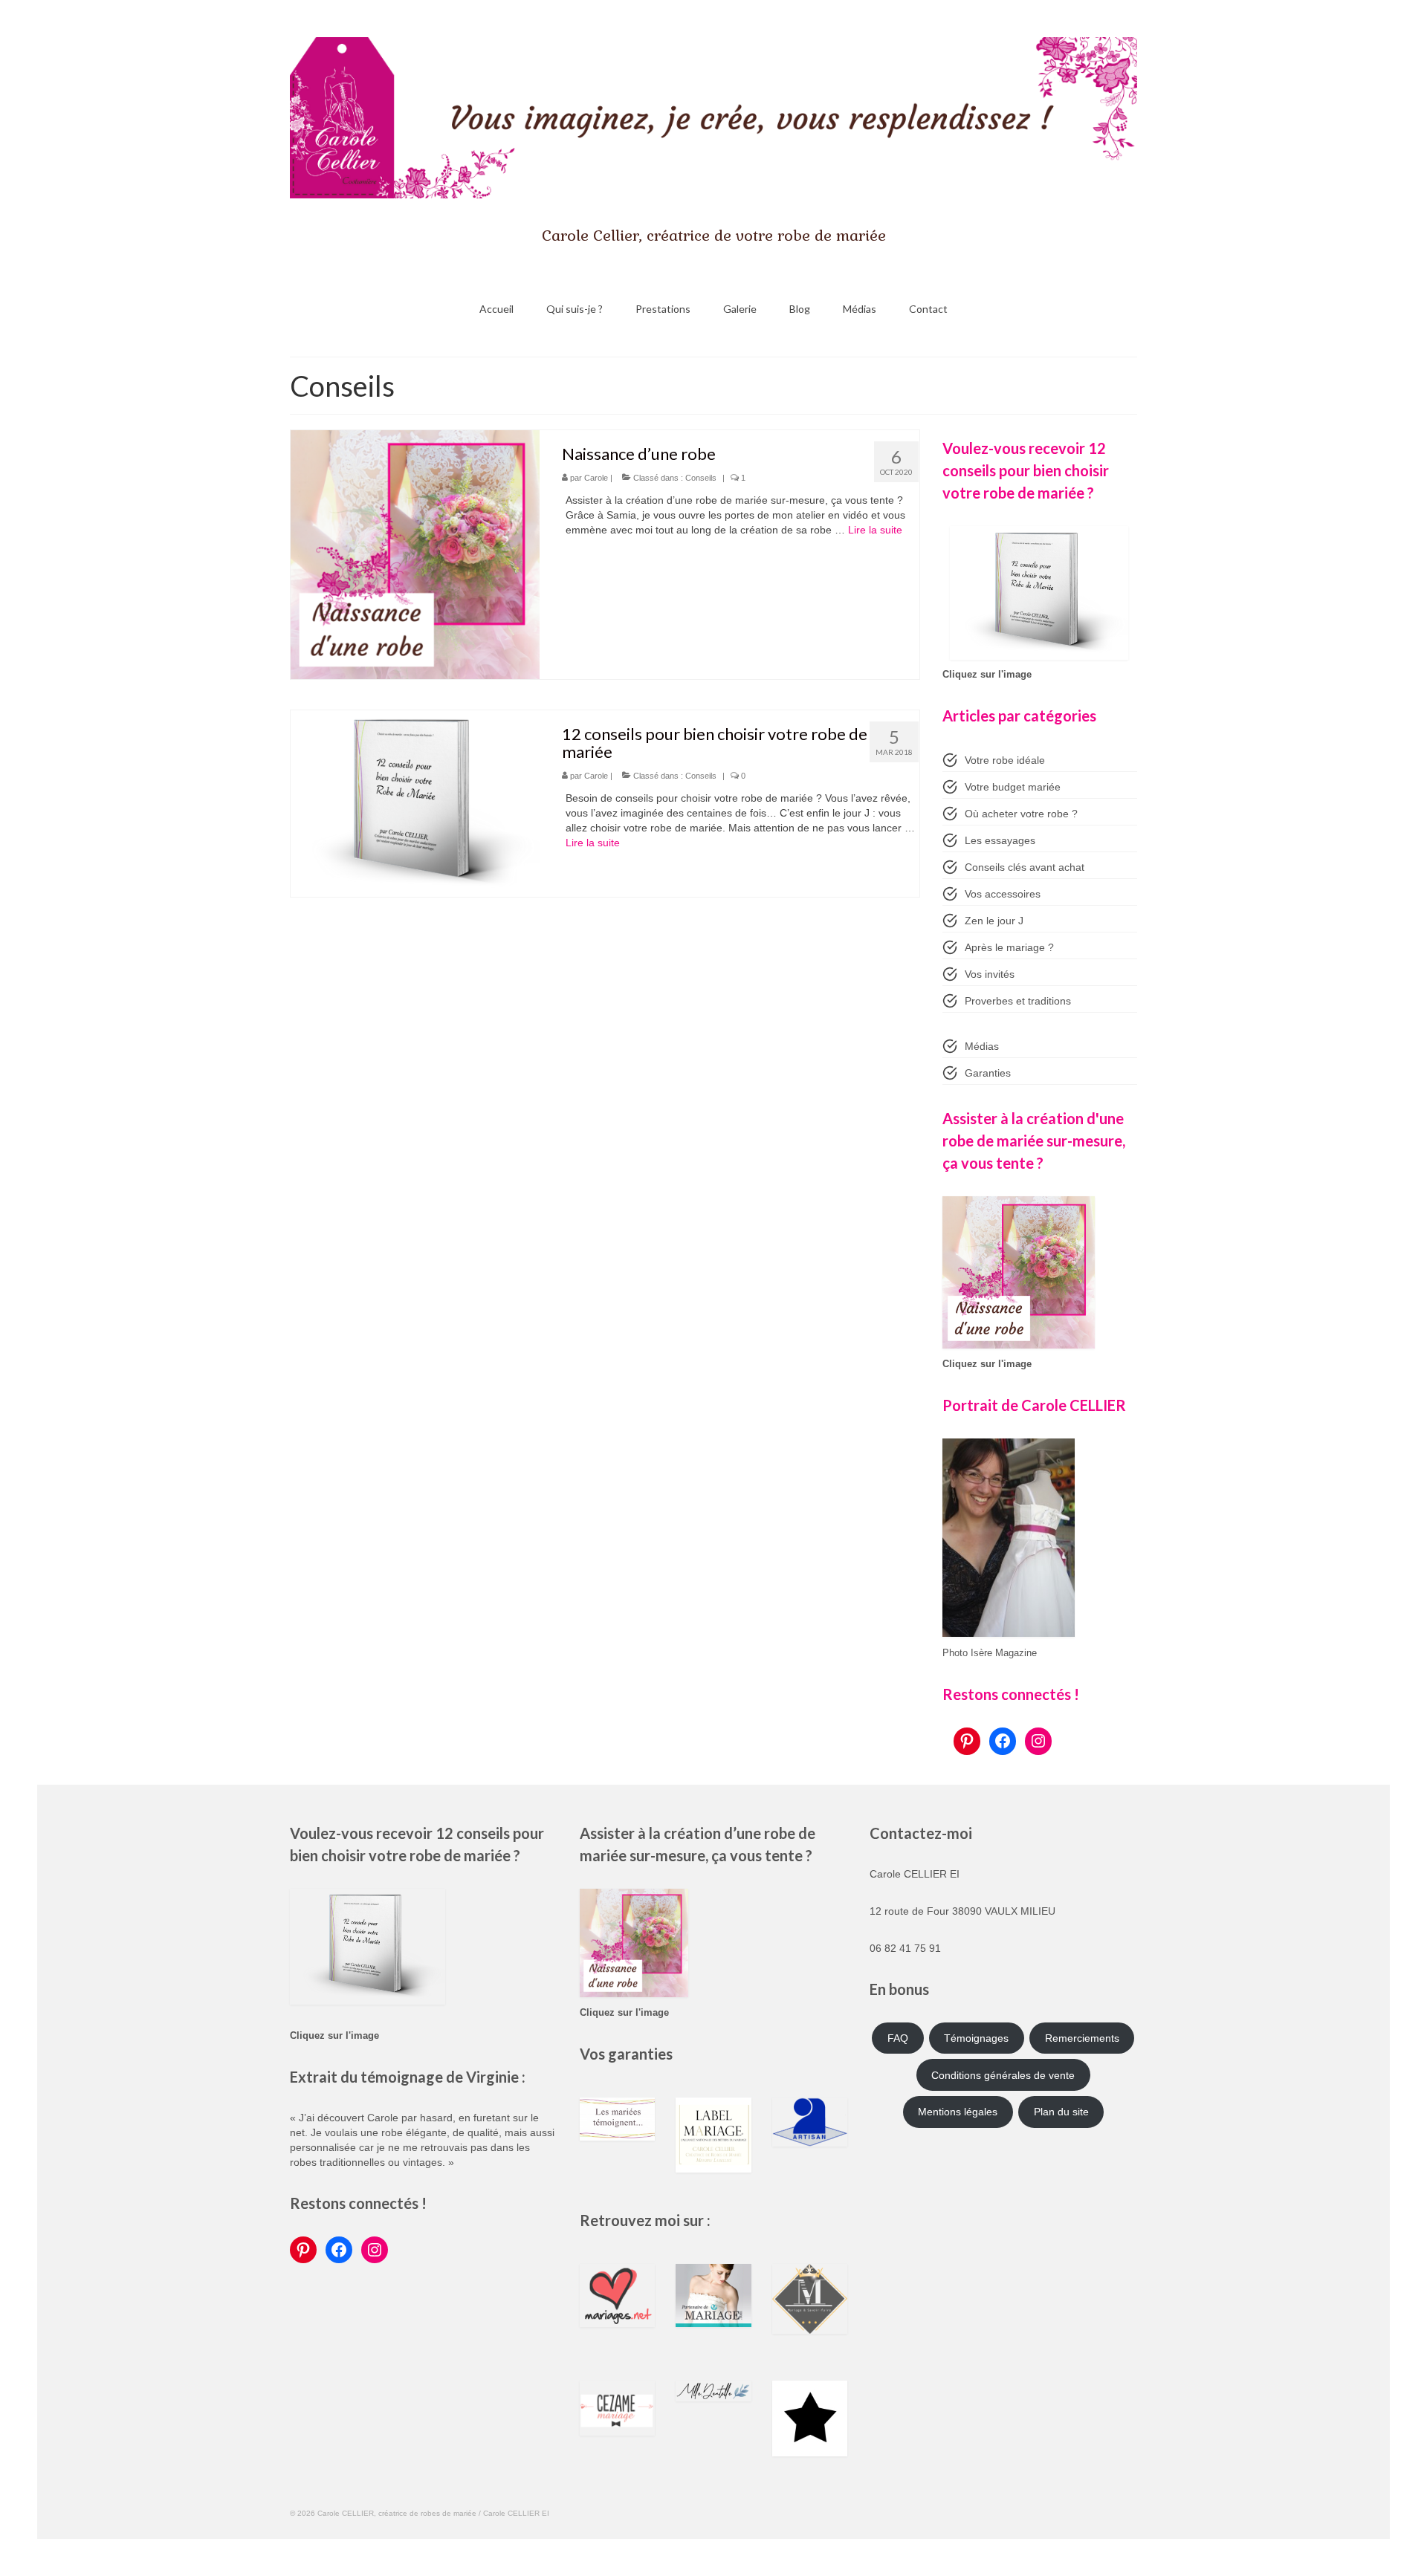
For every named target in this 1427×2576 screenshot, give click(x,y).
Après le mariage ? (1009, 947)
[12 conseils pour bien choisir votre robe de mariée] (415, 804)
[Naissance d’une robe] (415, 555)
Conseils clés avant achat (1025, 867)
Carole (596, 478)
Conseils (701, 478)
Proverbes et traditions (1018, 1001)
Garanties (988, 1073)
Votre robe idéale (1005, 760)
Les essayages (1000, 840)
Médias (982, 1046)
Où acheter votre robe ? (1021, 814)
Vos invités (990, 974)
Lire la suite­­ (875, 530)
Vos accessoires (1003, 894)
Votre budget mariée (1013, 787)
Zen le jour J (994, 921)
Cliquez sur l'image (987, 675)
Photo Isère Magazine (990, 1653)
